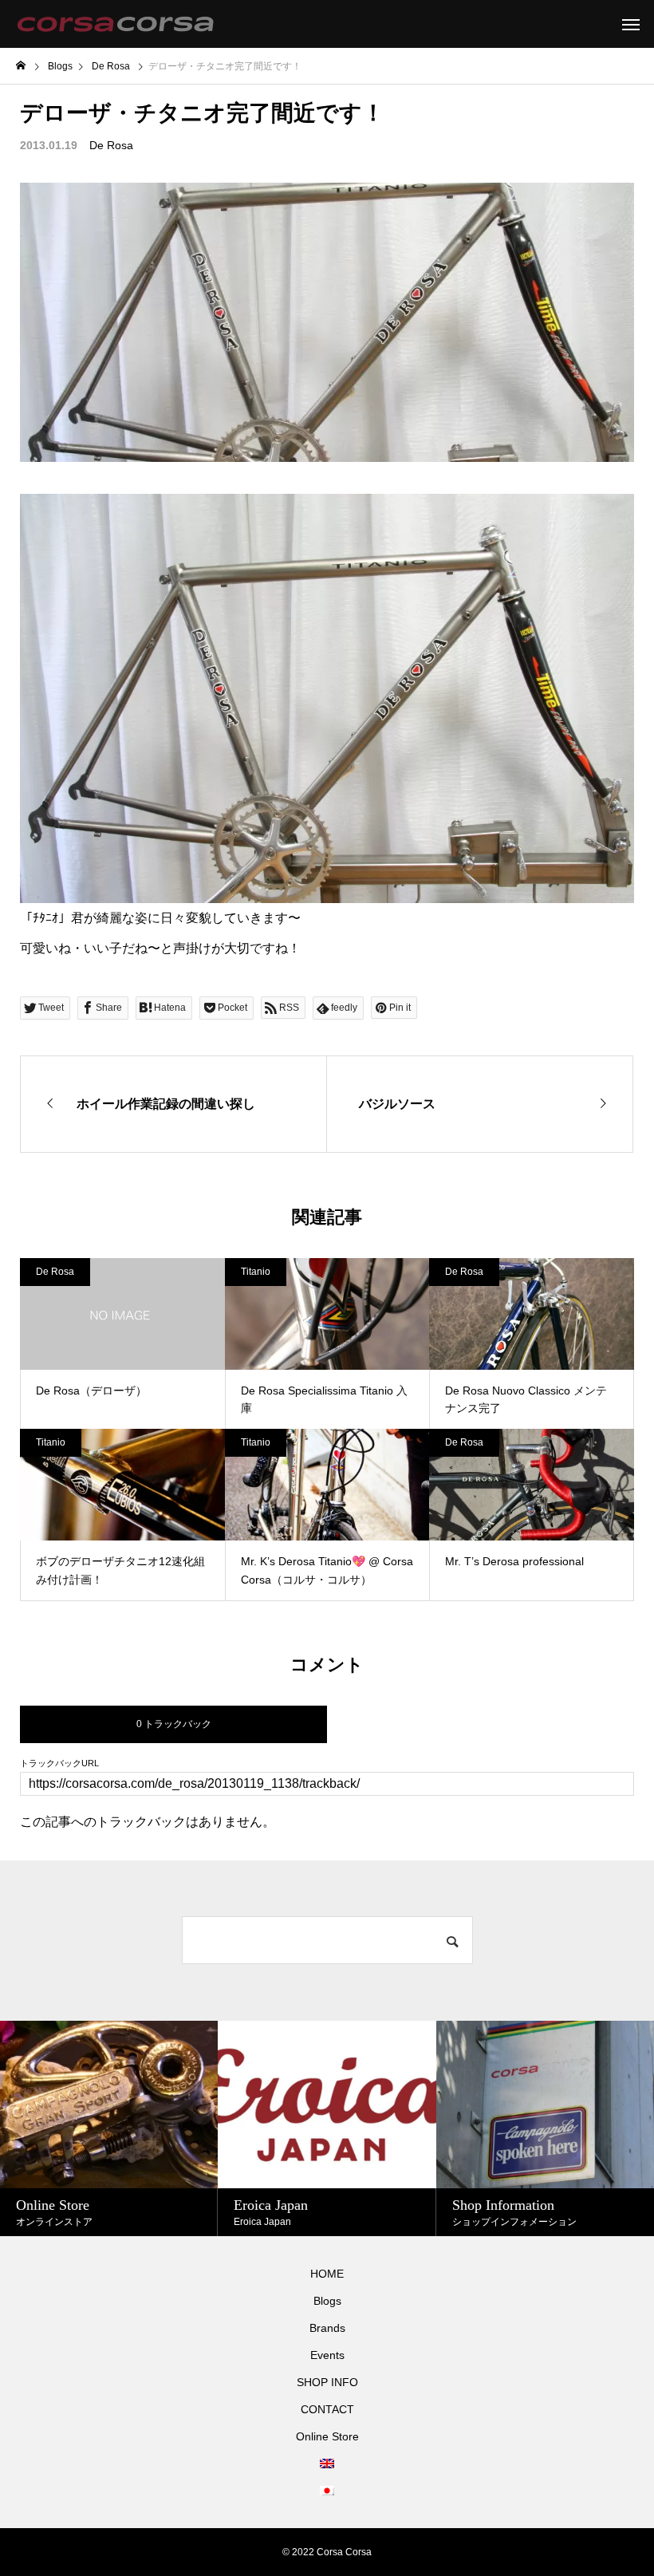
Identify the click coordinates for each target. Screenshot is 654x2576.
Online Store (327, 2436)
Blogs (327, 2301)
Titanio (256, 1272)
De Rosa (111, 145)
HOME (327, 2274)
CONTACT (327, 2409)
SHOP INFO (327, 2382)
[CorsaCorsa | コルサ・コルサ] (115, 24)
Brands (327, 2328)
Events (327, 2355)
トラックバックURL (59, 1763)
